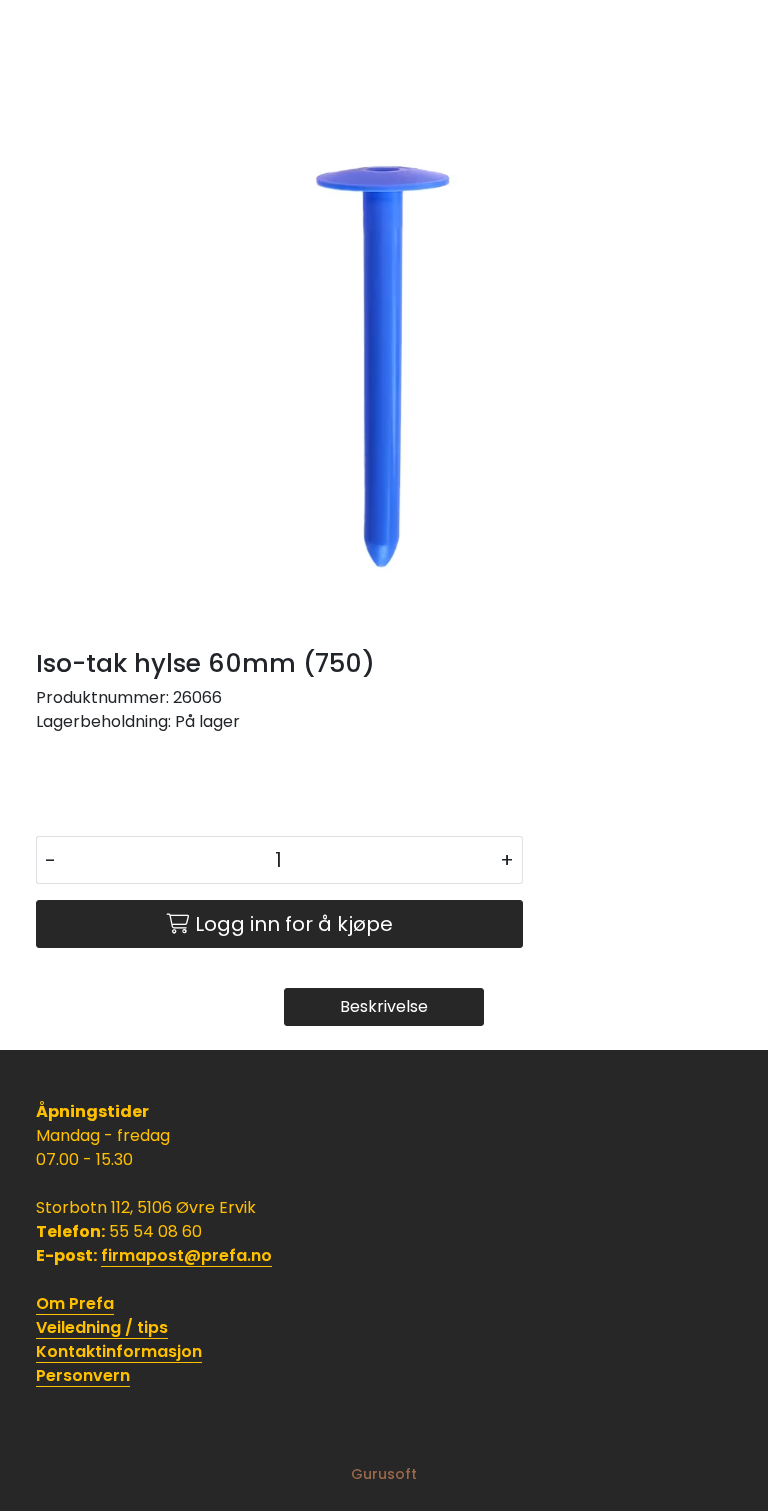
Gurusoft (384, 1474)
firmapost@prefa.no (186, 1255)
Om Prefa (75, 1303)
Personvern (83, 1375)
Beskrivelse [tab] (384, 1006)
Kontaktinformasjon (119, 1351)
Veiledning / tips (102, 1327)
